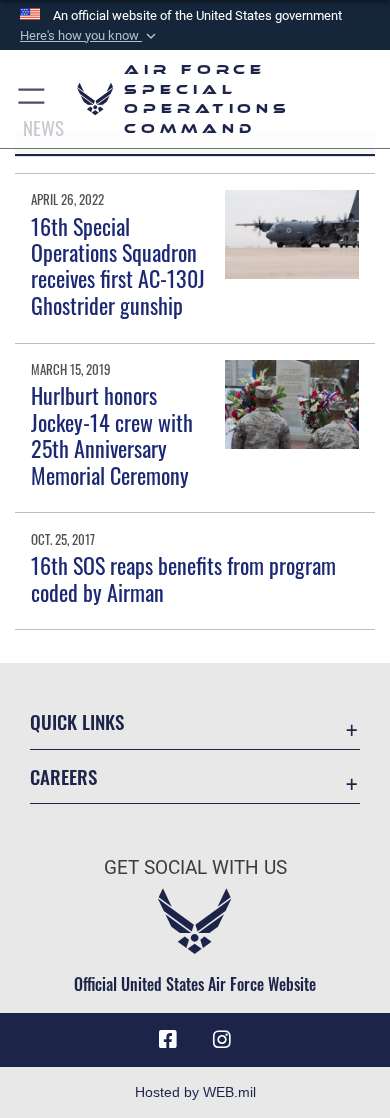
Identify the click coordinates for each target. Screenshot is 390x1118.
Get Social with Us (195, 867)
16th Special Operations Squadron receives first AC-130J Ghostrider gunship (118, 265)
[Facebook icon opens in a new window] (168, 1040)
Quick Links (77, 721)
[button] (90, 36)
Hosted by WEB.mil (195, 1092)
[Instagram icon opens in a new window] (222, 1040)
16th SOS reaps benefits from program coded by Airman (183, 578)
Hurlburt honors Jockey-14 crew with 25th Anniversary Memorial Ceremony (112, 434)
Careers (63, 776)
